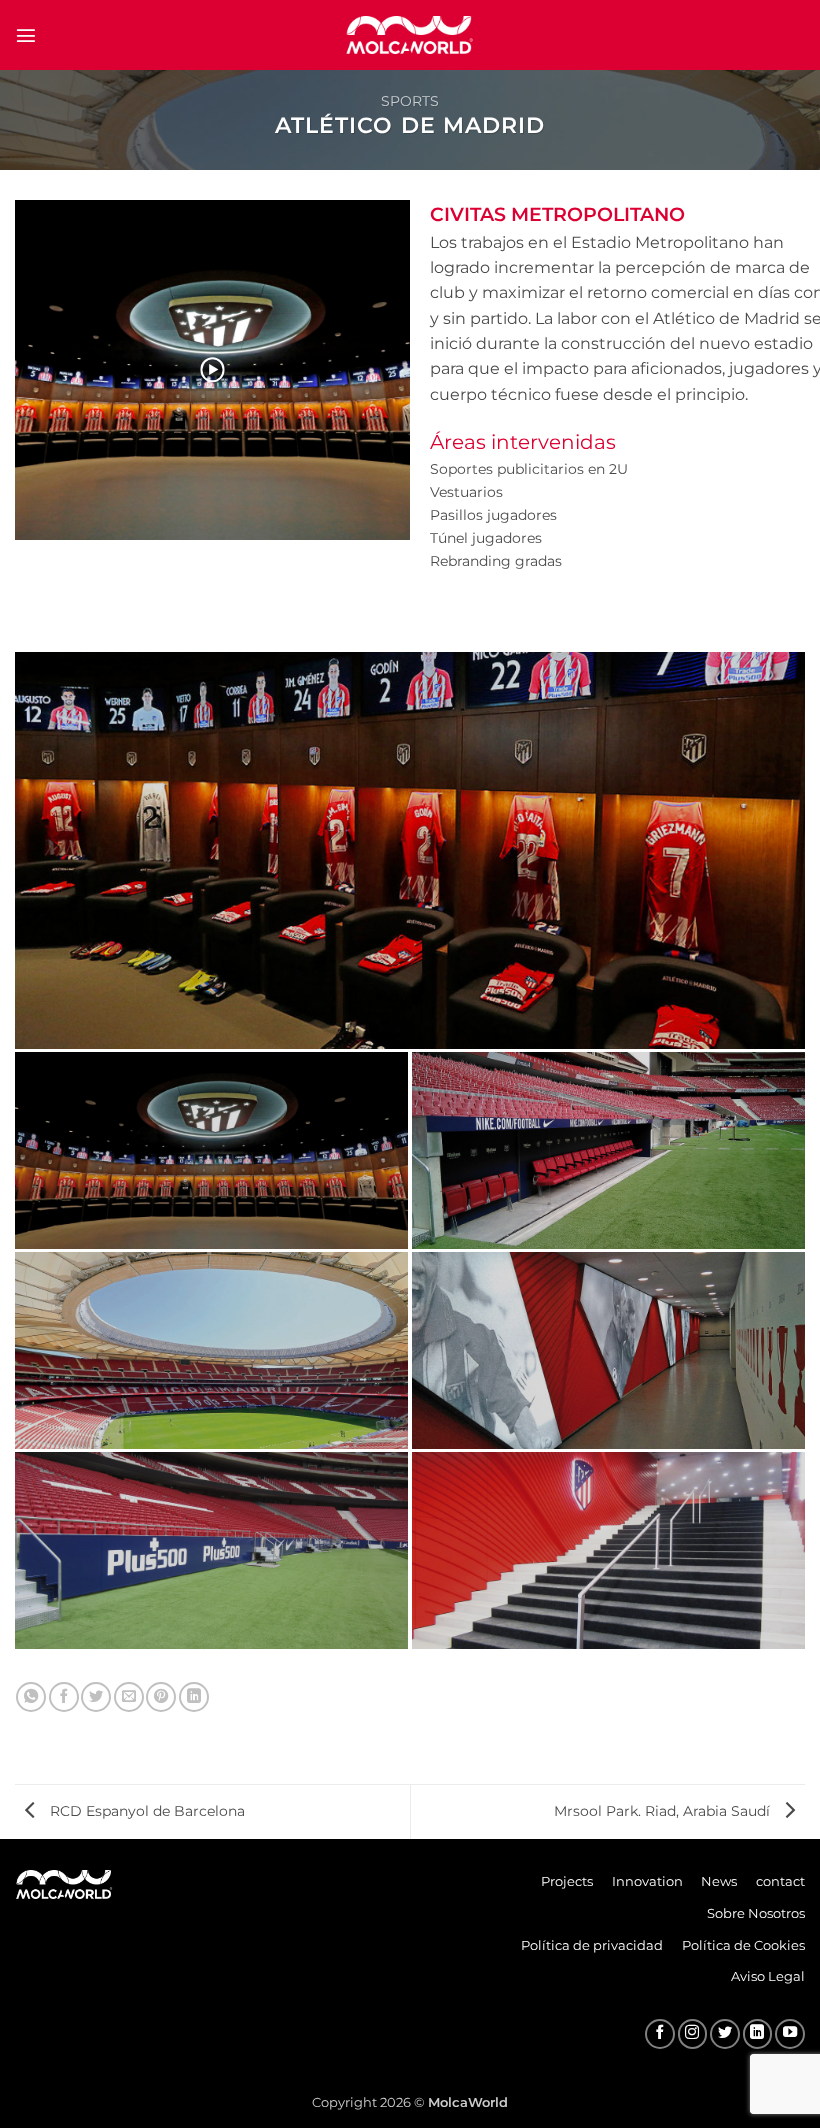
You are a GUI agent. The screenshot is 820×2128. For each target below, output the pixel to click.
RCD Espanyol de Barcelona (145, 1811)
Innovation (647, 1881)
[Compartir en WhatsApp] (31, 1697)
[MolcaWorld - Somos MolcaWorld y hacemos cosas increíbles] (410, 35)
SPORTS (410, 101)
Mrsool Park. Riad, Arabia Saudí (664, 1811)
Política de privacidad (592, 1945)
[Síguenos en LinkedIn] (758, 2034)
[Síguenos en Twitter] (725, 2034)
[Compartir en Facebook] (64, 1697)
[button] (26, 35)
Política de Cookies (743, 1945)
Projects (567, 1881)
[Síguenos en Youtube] (790, 2034)
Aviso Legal (768, 1976)
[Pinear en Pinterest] (161, 1697)
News (719, 1881)
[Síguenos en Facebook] (660, 2034)
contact (780, 1881)
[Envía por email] (129, 1697)
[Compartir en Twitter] (96, 1697)
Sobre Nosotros (756, 1913)
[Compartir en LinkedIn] (194, 1697)
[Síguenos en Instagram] (693, 2034)
